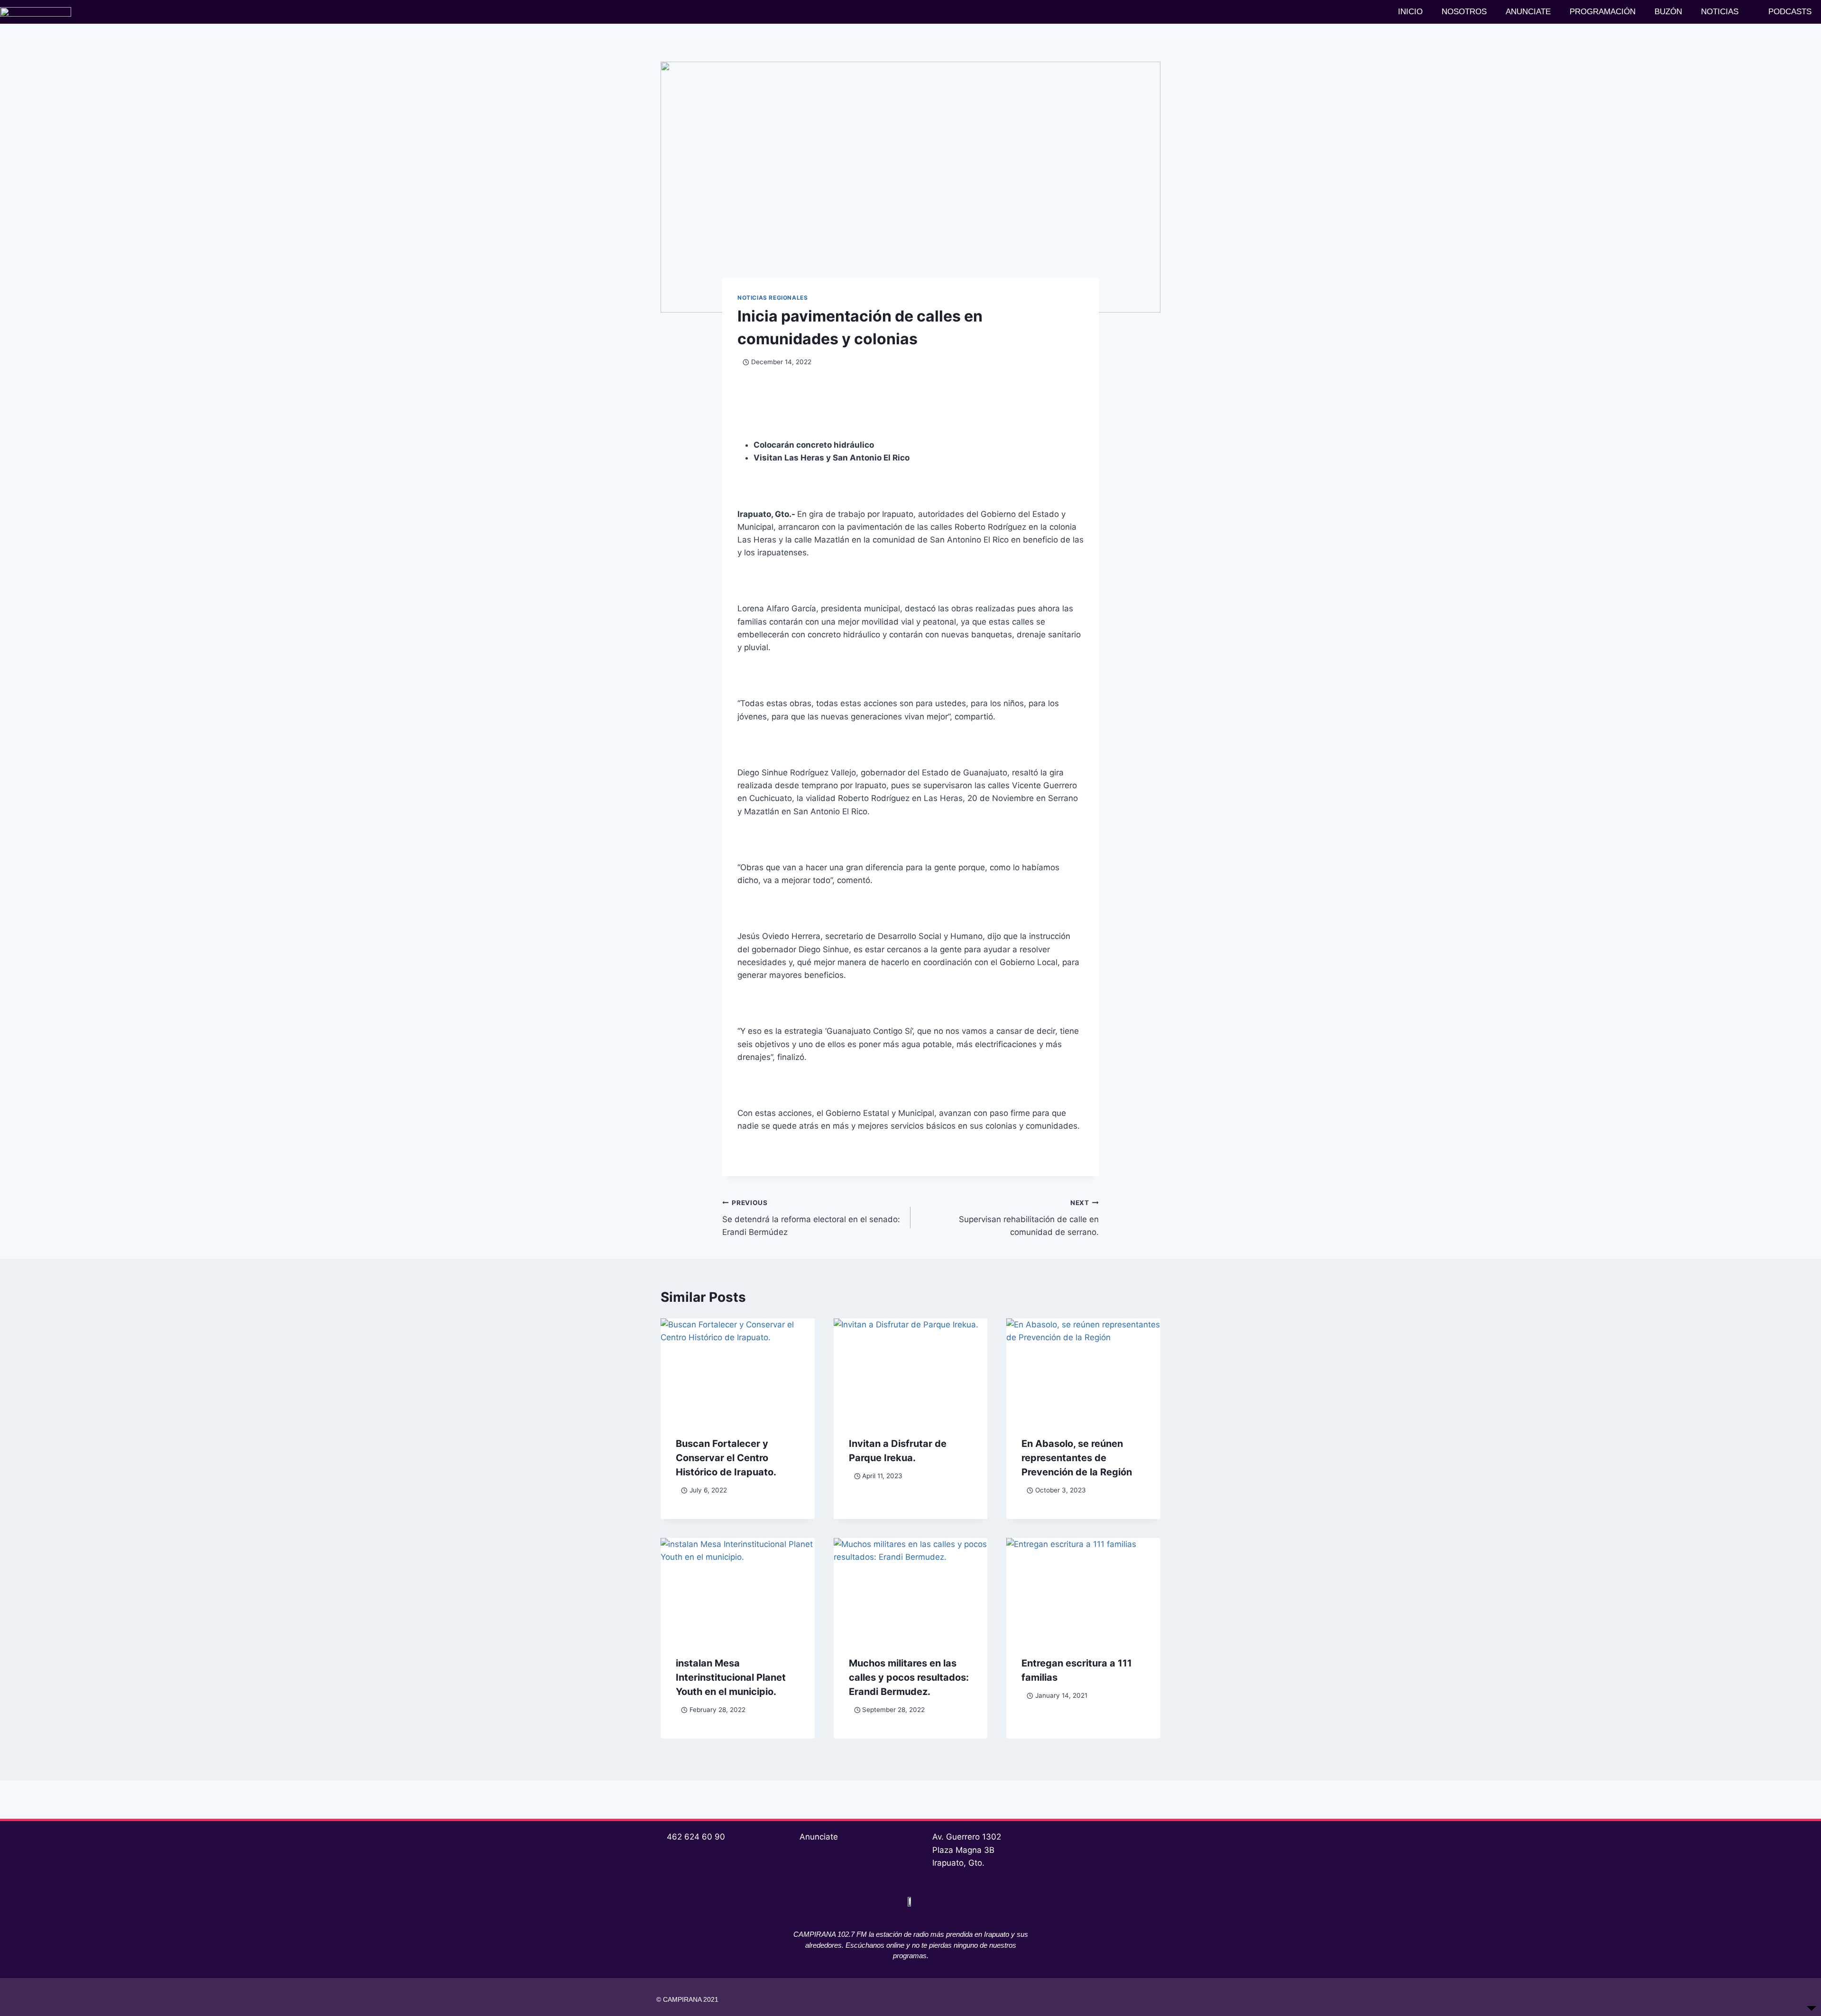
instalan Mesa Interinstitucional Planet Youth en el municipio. (731, 1677)
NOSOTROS (1464, 12)
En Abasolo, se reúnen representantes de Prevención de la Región (1077, 1458)
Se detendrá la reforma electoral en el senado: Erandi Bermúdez (811, 1218)
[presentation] (738, 1370)
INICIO (1410, 12)
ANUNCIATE (1528, 12)
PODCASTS (1790, 12)
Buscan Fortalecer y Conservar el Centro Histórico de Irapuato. (726, 1458)
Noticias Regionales (773, 298)
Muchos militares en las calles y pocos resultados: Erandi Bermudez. (909, 1677)
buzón (1668, 12)
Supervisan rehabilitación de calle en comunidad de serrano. (1029, 1218)
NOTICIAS (1720, 12)
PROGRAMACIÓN (1603, 12)
